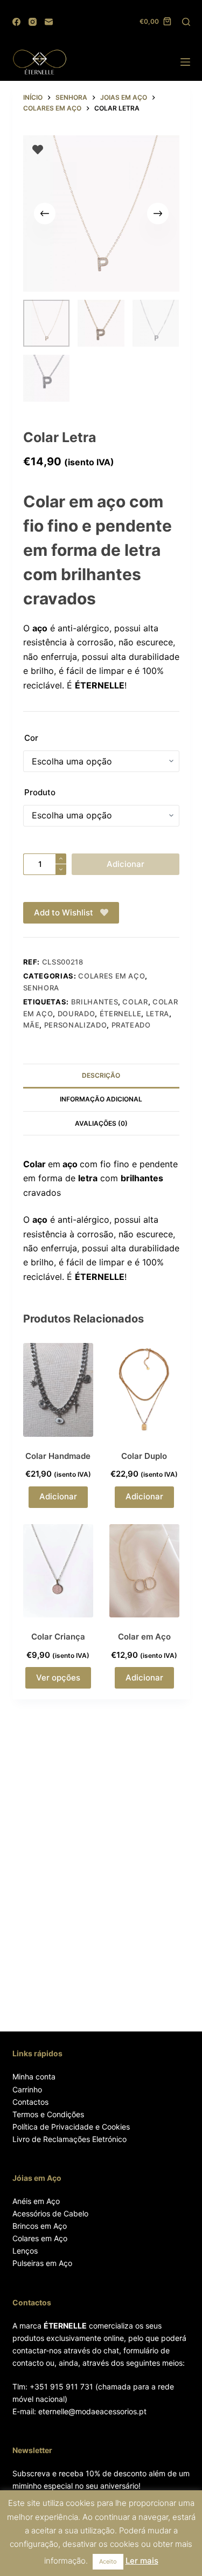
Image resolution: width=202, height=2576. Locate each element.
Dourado (76, 1014)
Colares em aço (112, 976)
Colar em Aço (144, 1637)
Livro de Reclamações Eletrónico (69, 2139)
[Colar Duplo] (144, 1390)
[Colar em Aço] (144, 1571)
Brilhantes (95, 1002)
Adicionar (126, 864)
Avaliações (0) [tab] (101, 1123)
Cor (31, 738)
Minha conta (34, 2076)
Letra (158, 1014)
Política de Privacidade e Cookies (71, 2127)
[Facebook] (16, 22)
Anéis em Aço (36, 2201)
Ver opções (58, 1678)
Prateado (131, 1025)
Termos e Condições (48, 2114)
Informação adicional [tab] (101, 1099)
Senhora (41, 988)
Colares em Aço (40, 2238)
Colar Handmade (58, 1456)
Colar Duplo (144, 1456)
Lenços (25, 2251)
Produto (40, 792)
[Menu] (185, 62)
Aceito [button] (108, 2561)
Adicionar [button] (58, 1496)
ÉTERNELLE (121, 1014)
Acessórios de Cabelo (50, 2213)
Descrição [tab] (101, 1075)
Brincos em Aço (40, 2226)
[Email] (49, 22)
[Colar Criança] (58, 1571)
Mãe (32, 1025)
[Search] (186, 22)
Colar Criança (58, 1637)
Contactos (30, 2102)
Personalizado (75, 1025)
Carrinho (27, 2089)
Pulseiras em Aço (42, 2263)
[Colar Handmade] (58, 1390)
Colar (135, 1002)
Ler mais (142, 2561)
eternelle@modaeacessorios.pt (92, 2411)
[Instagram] (33, 22)
